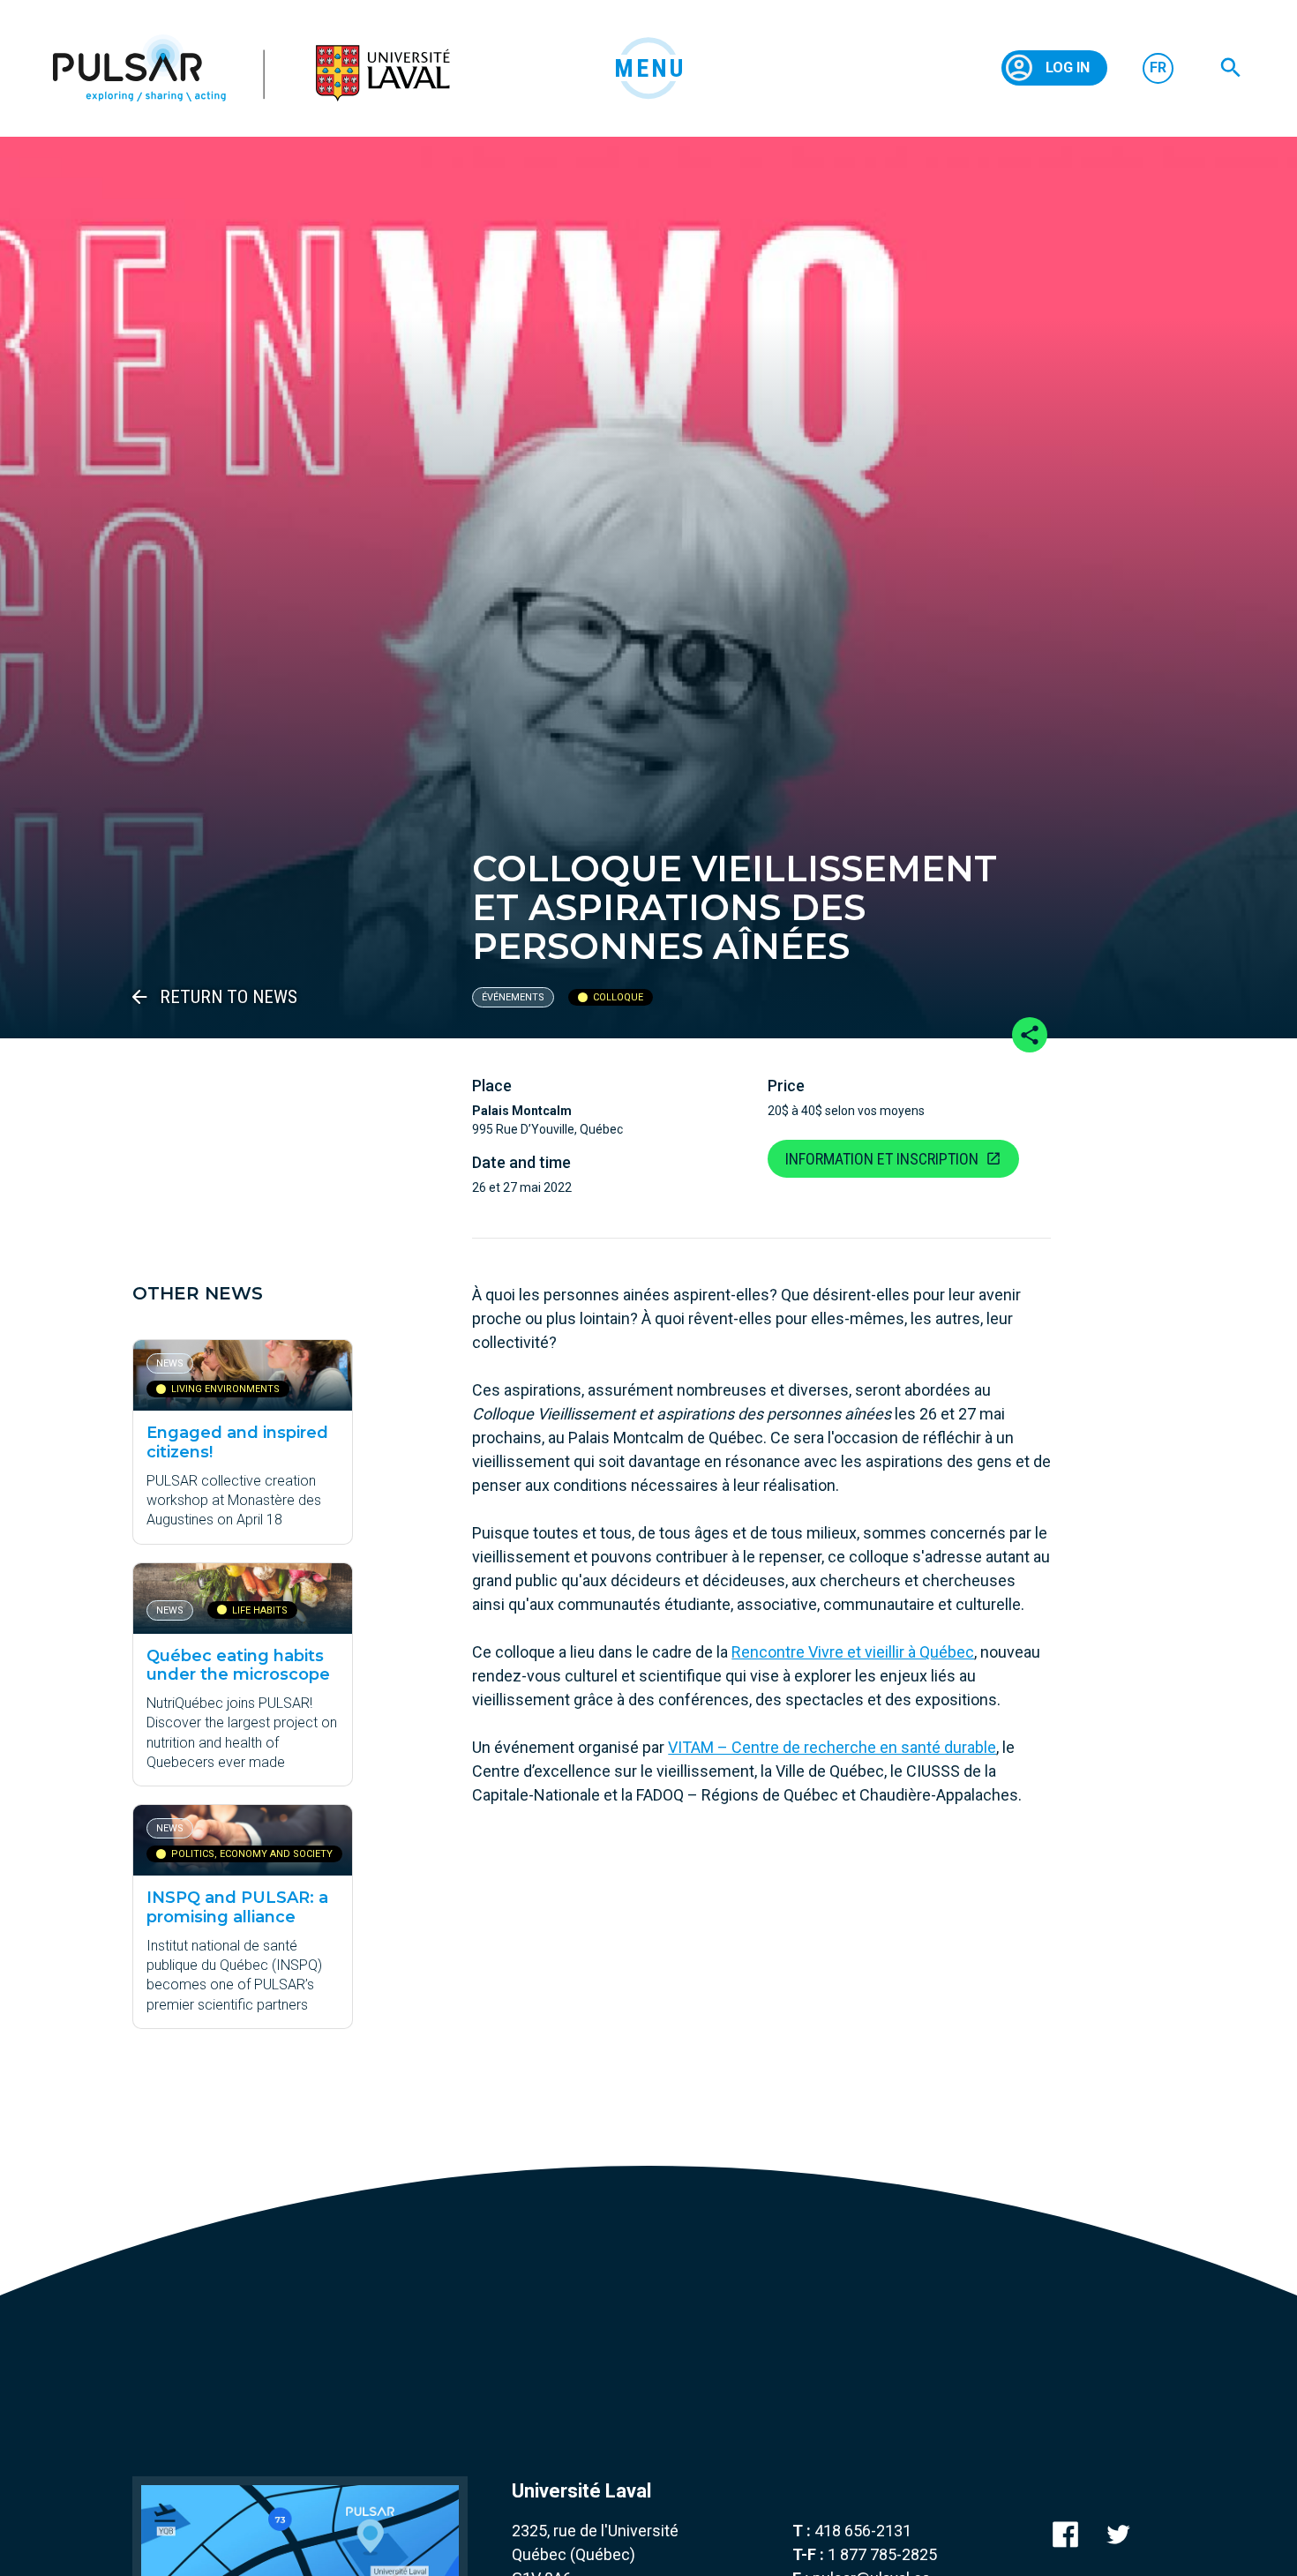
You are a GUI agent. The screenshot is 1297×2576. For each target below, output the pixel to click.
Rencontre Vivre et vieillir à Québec (853, 1652)
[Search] (1231, 68)
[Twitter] (1118, 2534)
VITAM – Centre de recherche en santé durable (832, 1747)
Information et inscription (882, 1159)
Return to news (229, 997)
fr (1158, 67)
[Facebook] (1065, 2534)
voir (243, 1442)
